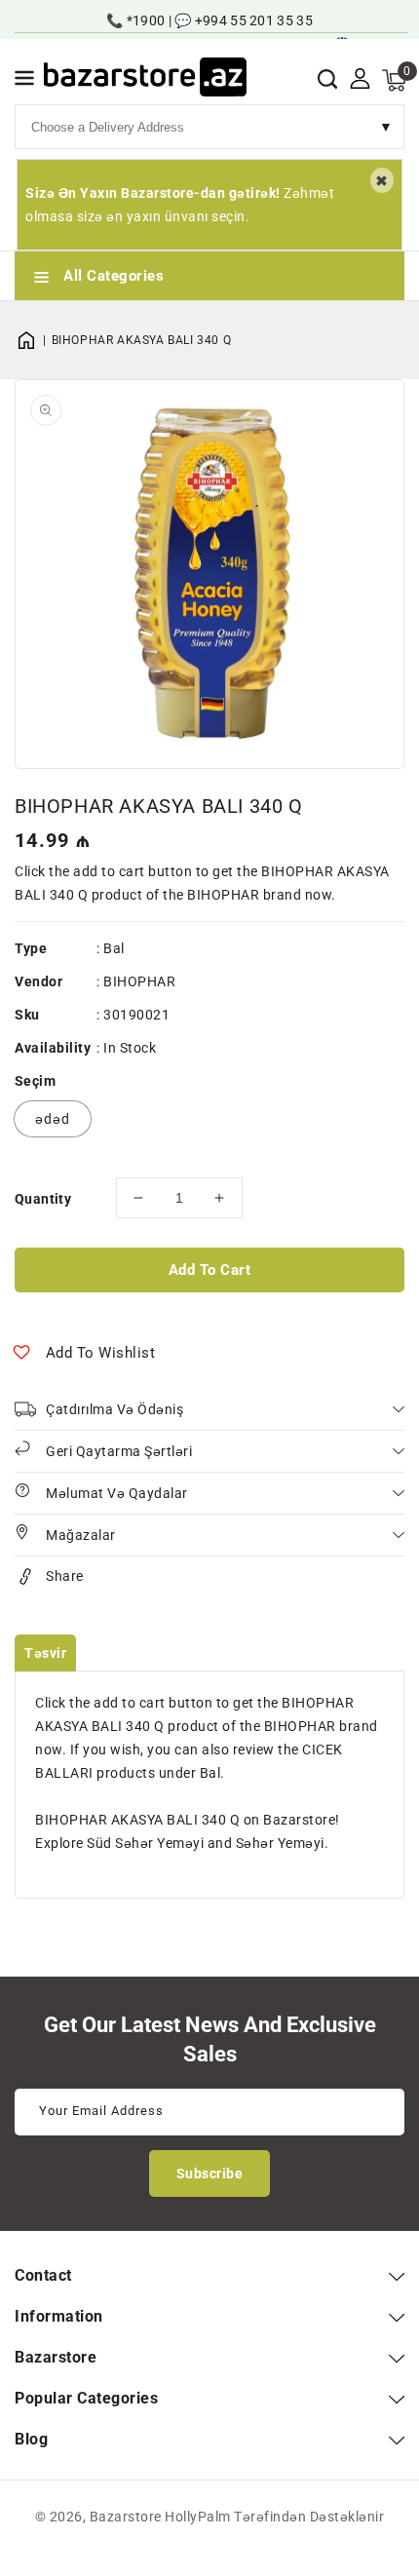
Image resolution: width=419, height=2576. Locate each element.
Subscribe (210, 2173)
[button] (24, 81)
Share (65, 1576)
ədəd (53, 1119)
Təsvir (45, 1653)
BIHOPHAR (139, 981)
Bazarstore (126, 2517)
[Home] (33, 340)
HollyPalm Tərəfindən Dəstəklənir (274, 2517)
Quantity (43, 1199)
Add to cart (210, 1270)
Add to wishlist (101, 1353)
